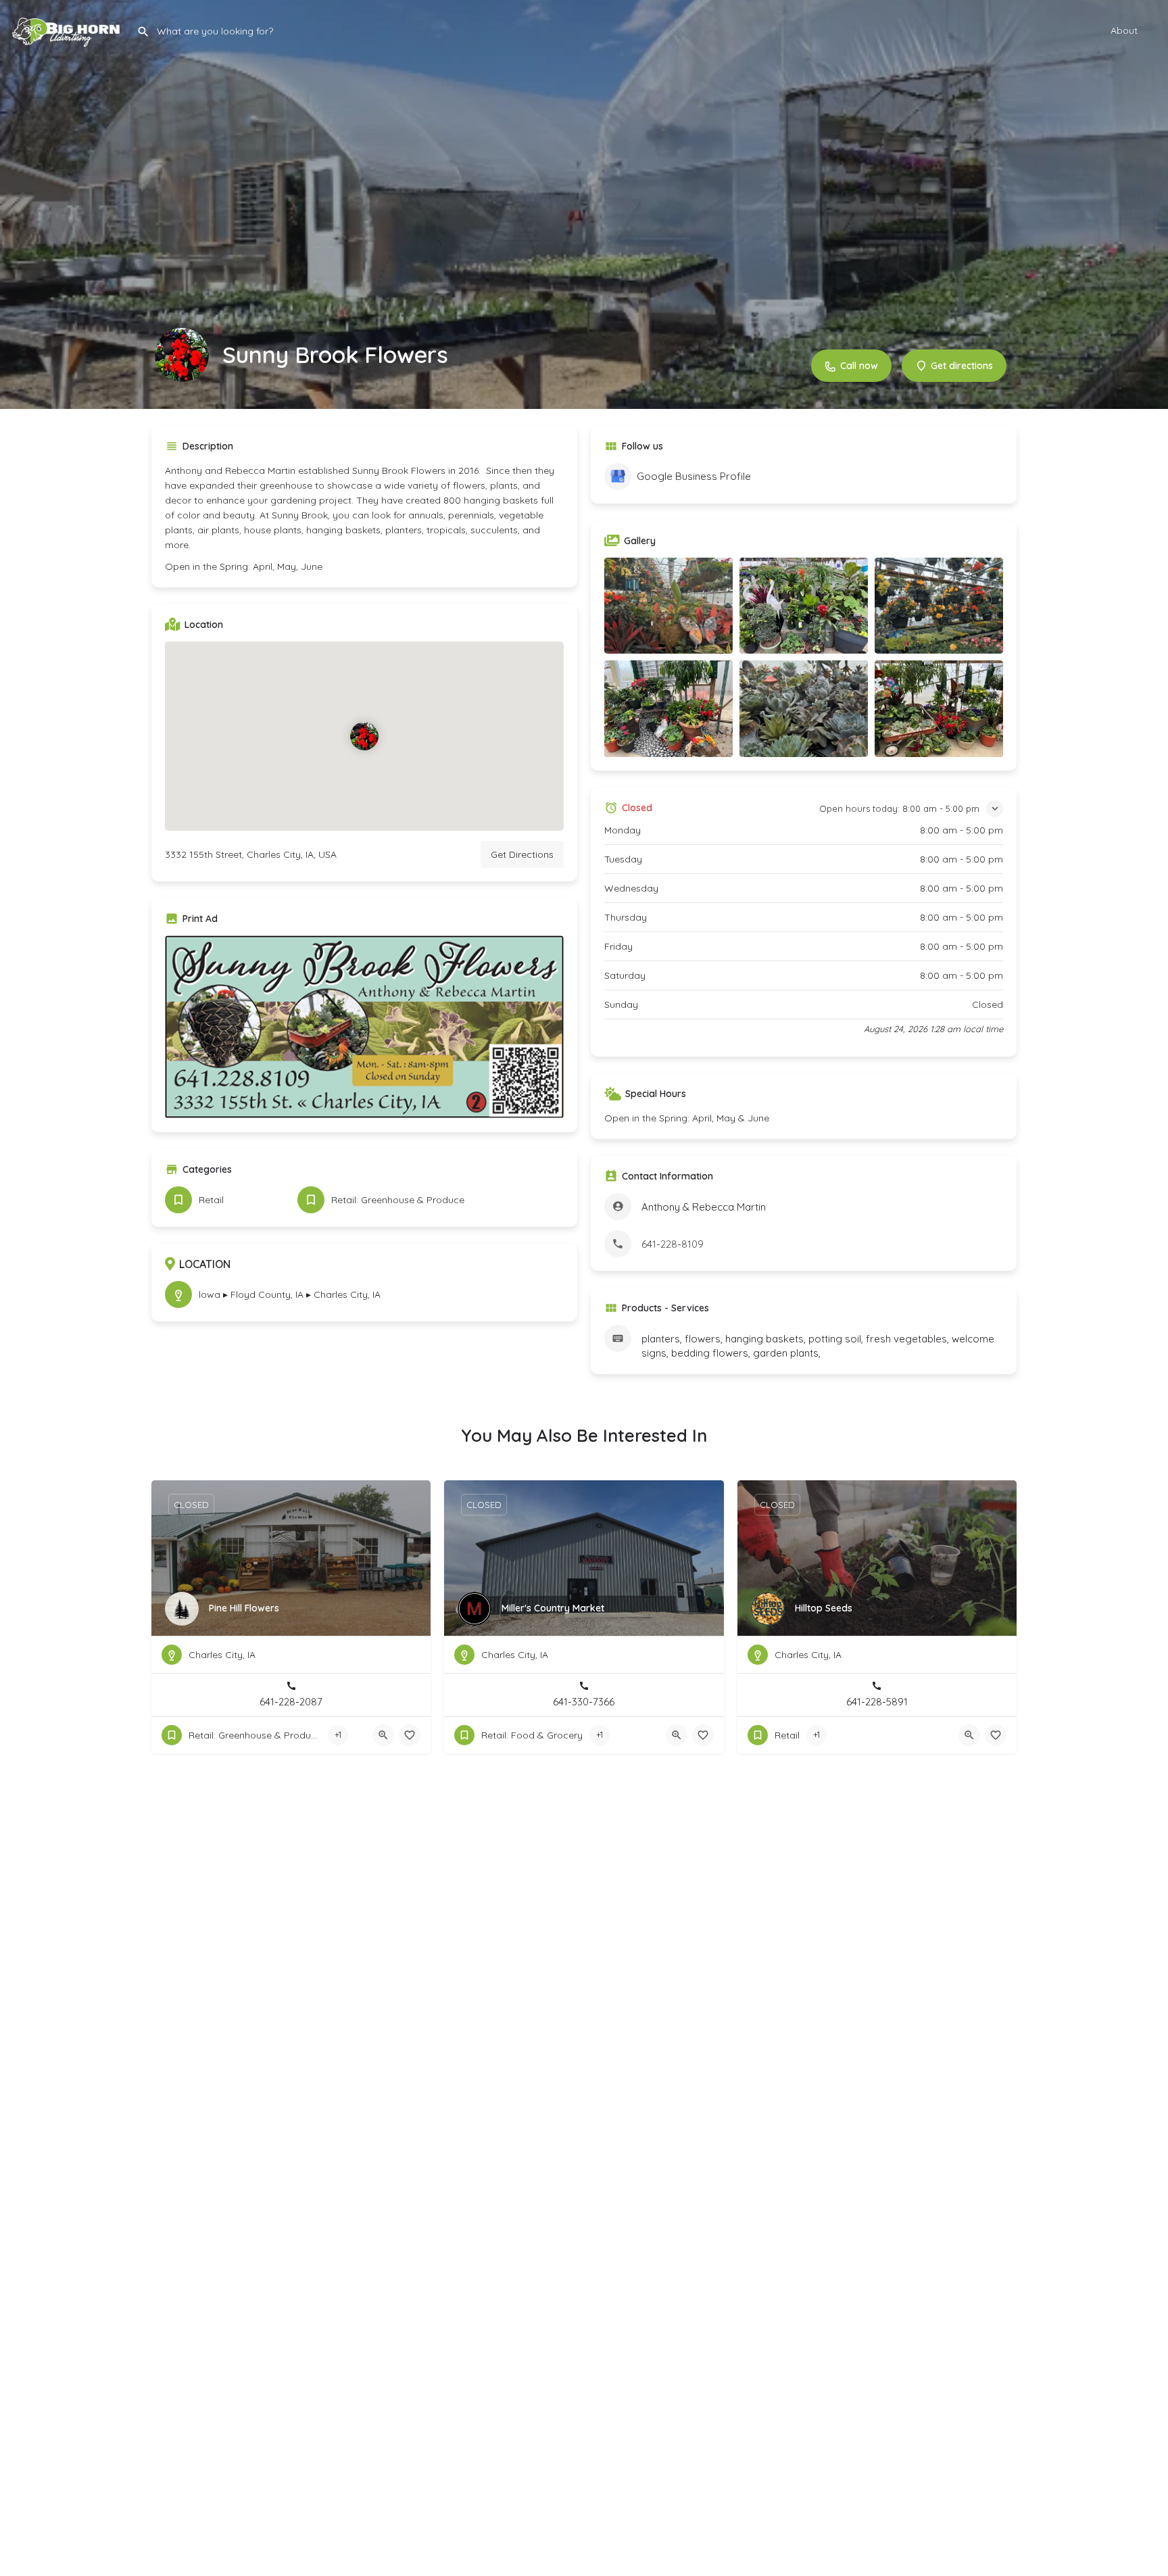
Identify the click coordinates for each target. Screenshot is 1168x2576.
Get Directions (522, 854)
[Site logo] (68, 29)
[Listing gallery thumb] (364, 1027)
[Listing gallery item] (668, 606)
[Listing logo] (182, 355)
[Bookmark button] (410, 1735)
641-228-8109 (673, 1244)
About (1124, 30)
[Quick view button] (383, 1735)
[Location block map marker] (364, 736)
